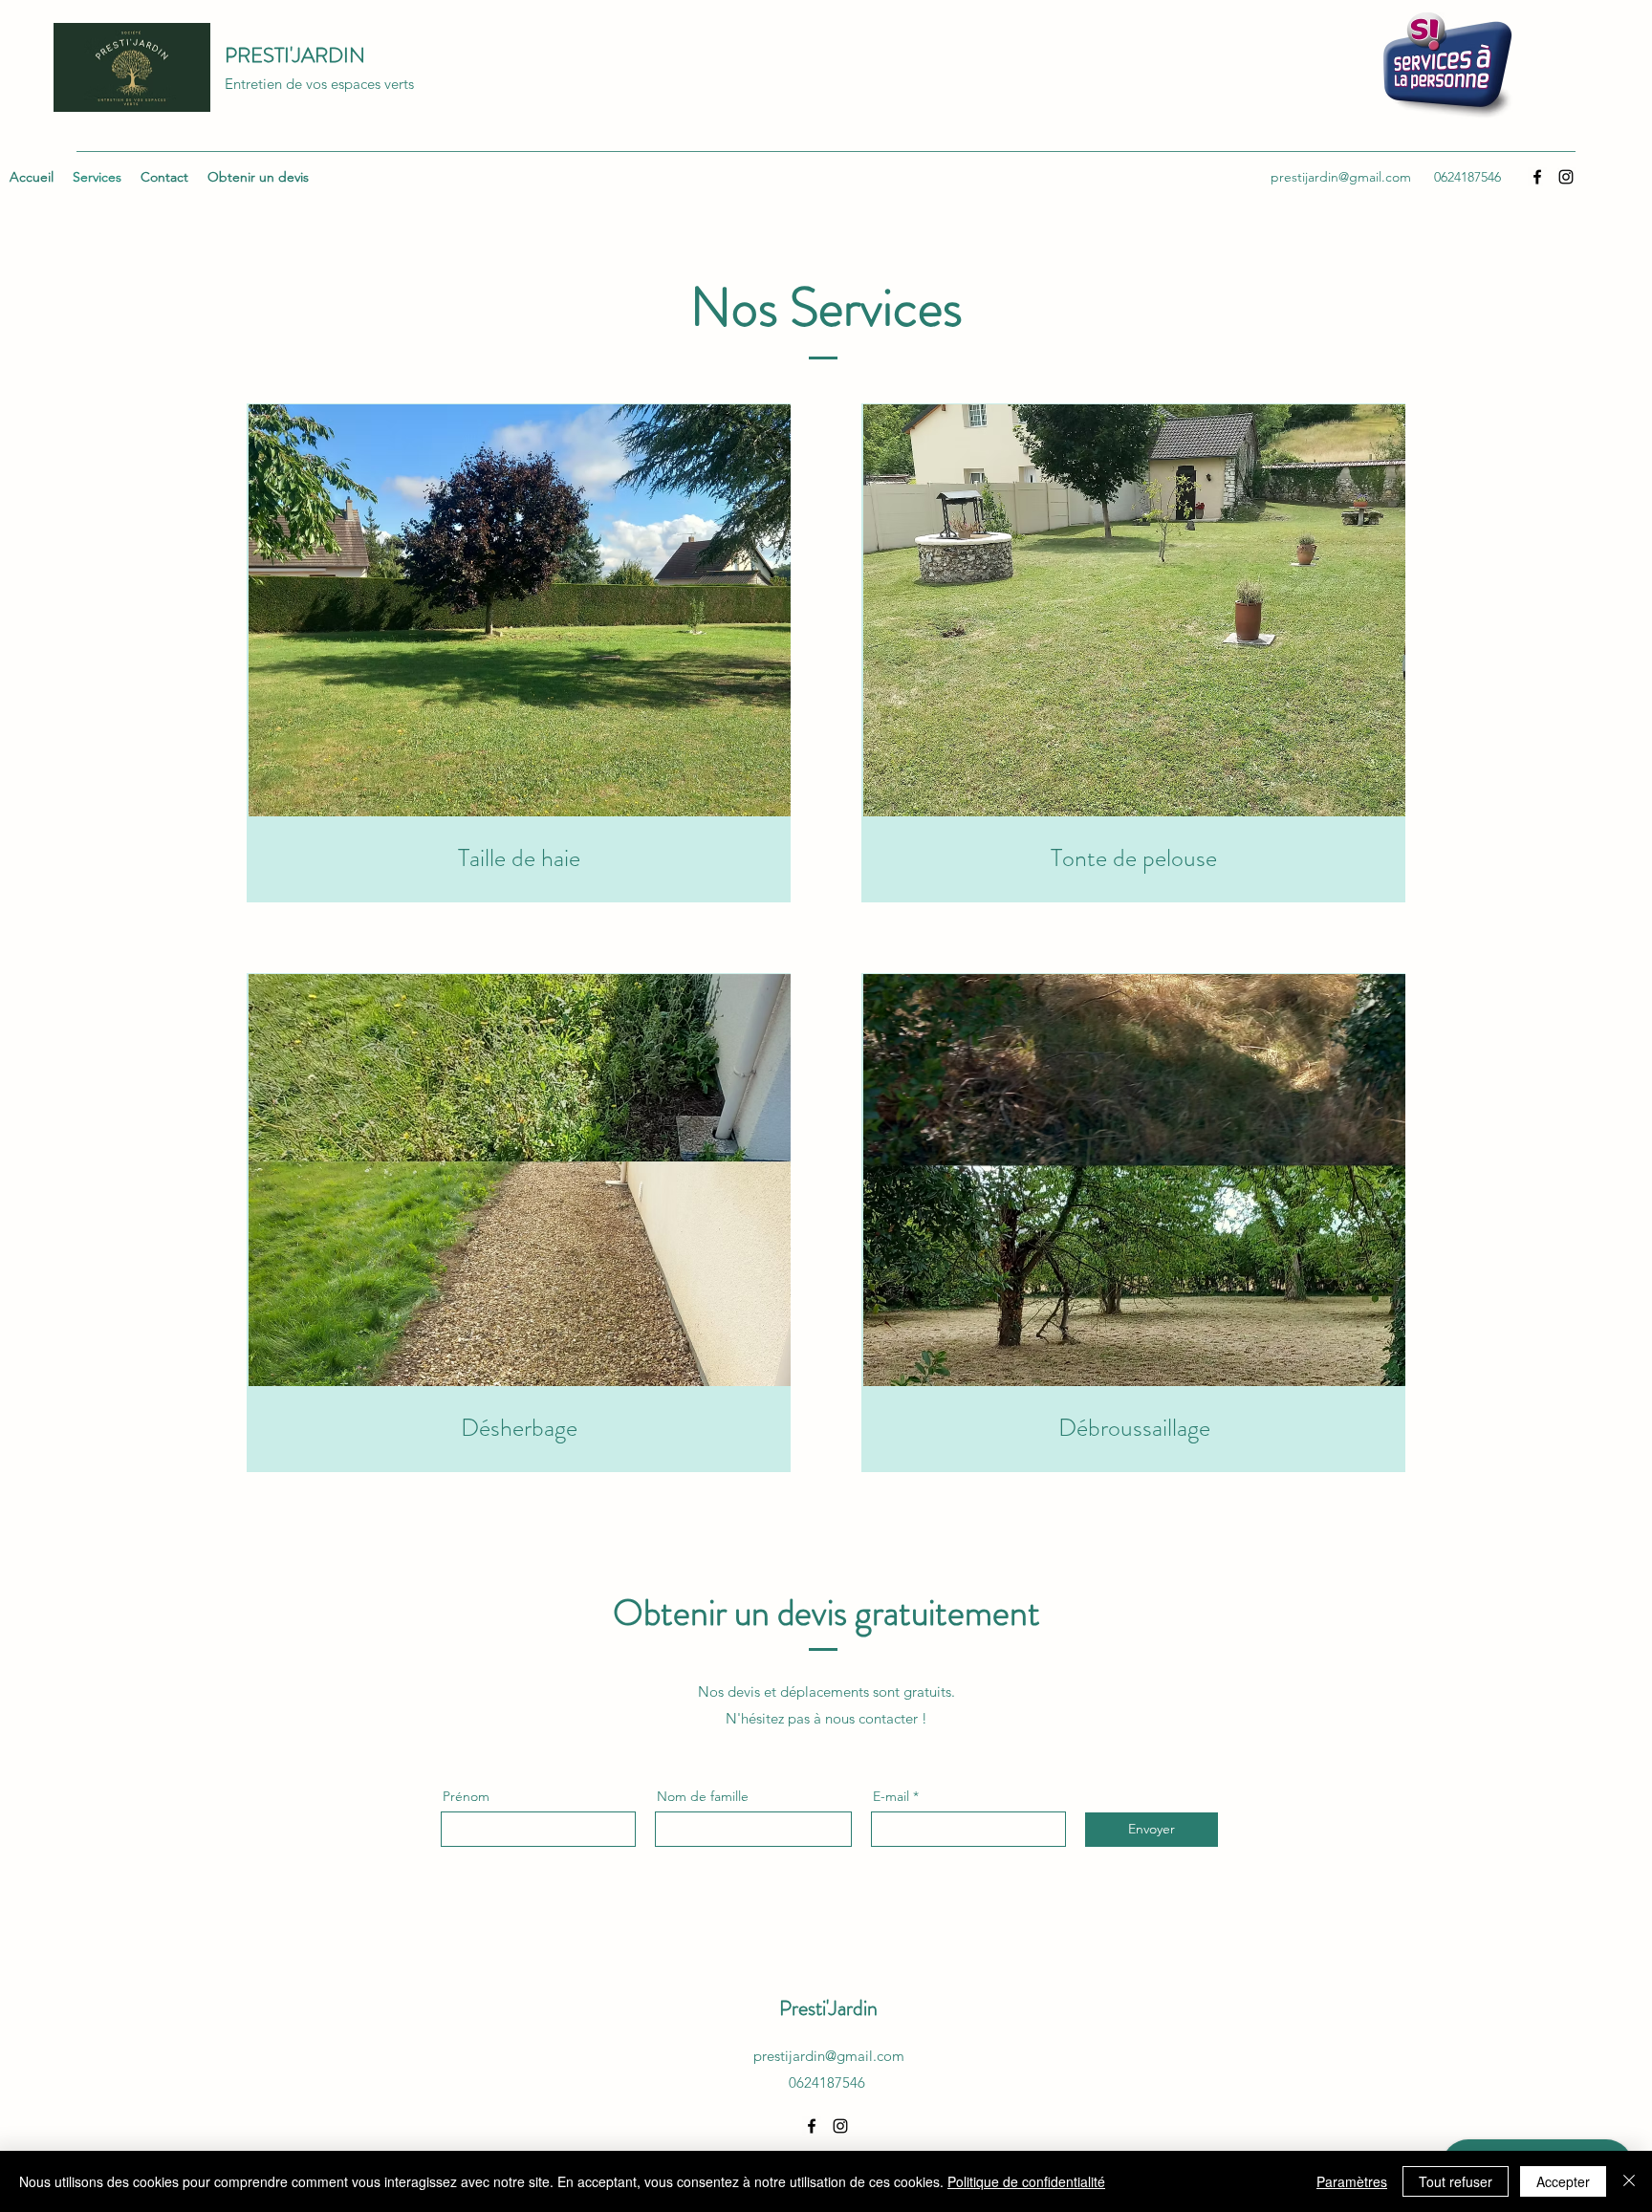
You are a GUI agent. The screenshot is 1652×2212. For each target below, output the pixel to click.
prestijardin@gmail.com (829, 2056)
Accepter (1563, 2181)
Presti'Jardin (828, 2008)
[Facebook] (812, 2126)
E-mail (891, 1796)
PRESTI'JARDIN (295, 55)
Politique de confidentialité (1026, 2181)
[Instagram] (840, 2126)
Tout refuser (1456, 2181)
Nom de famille (703, 1796)
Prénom (466, 1796)
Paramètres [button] (1352, 2181)
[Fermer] (1629, 2181)
